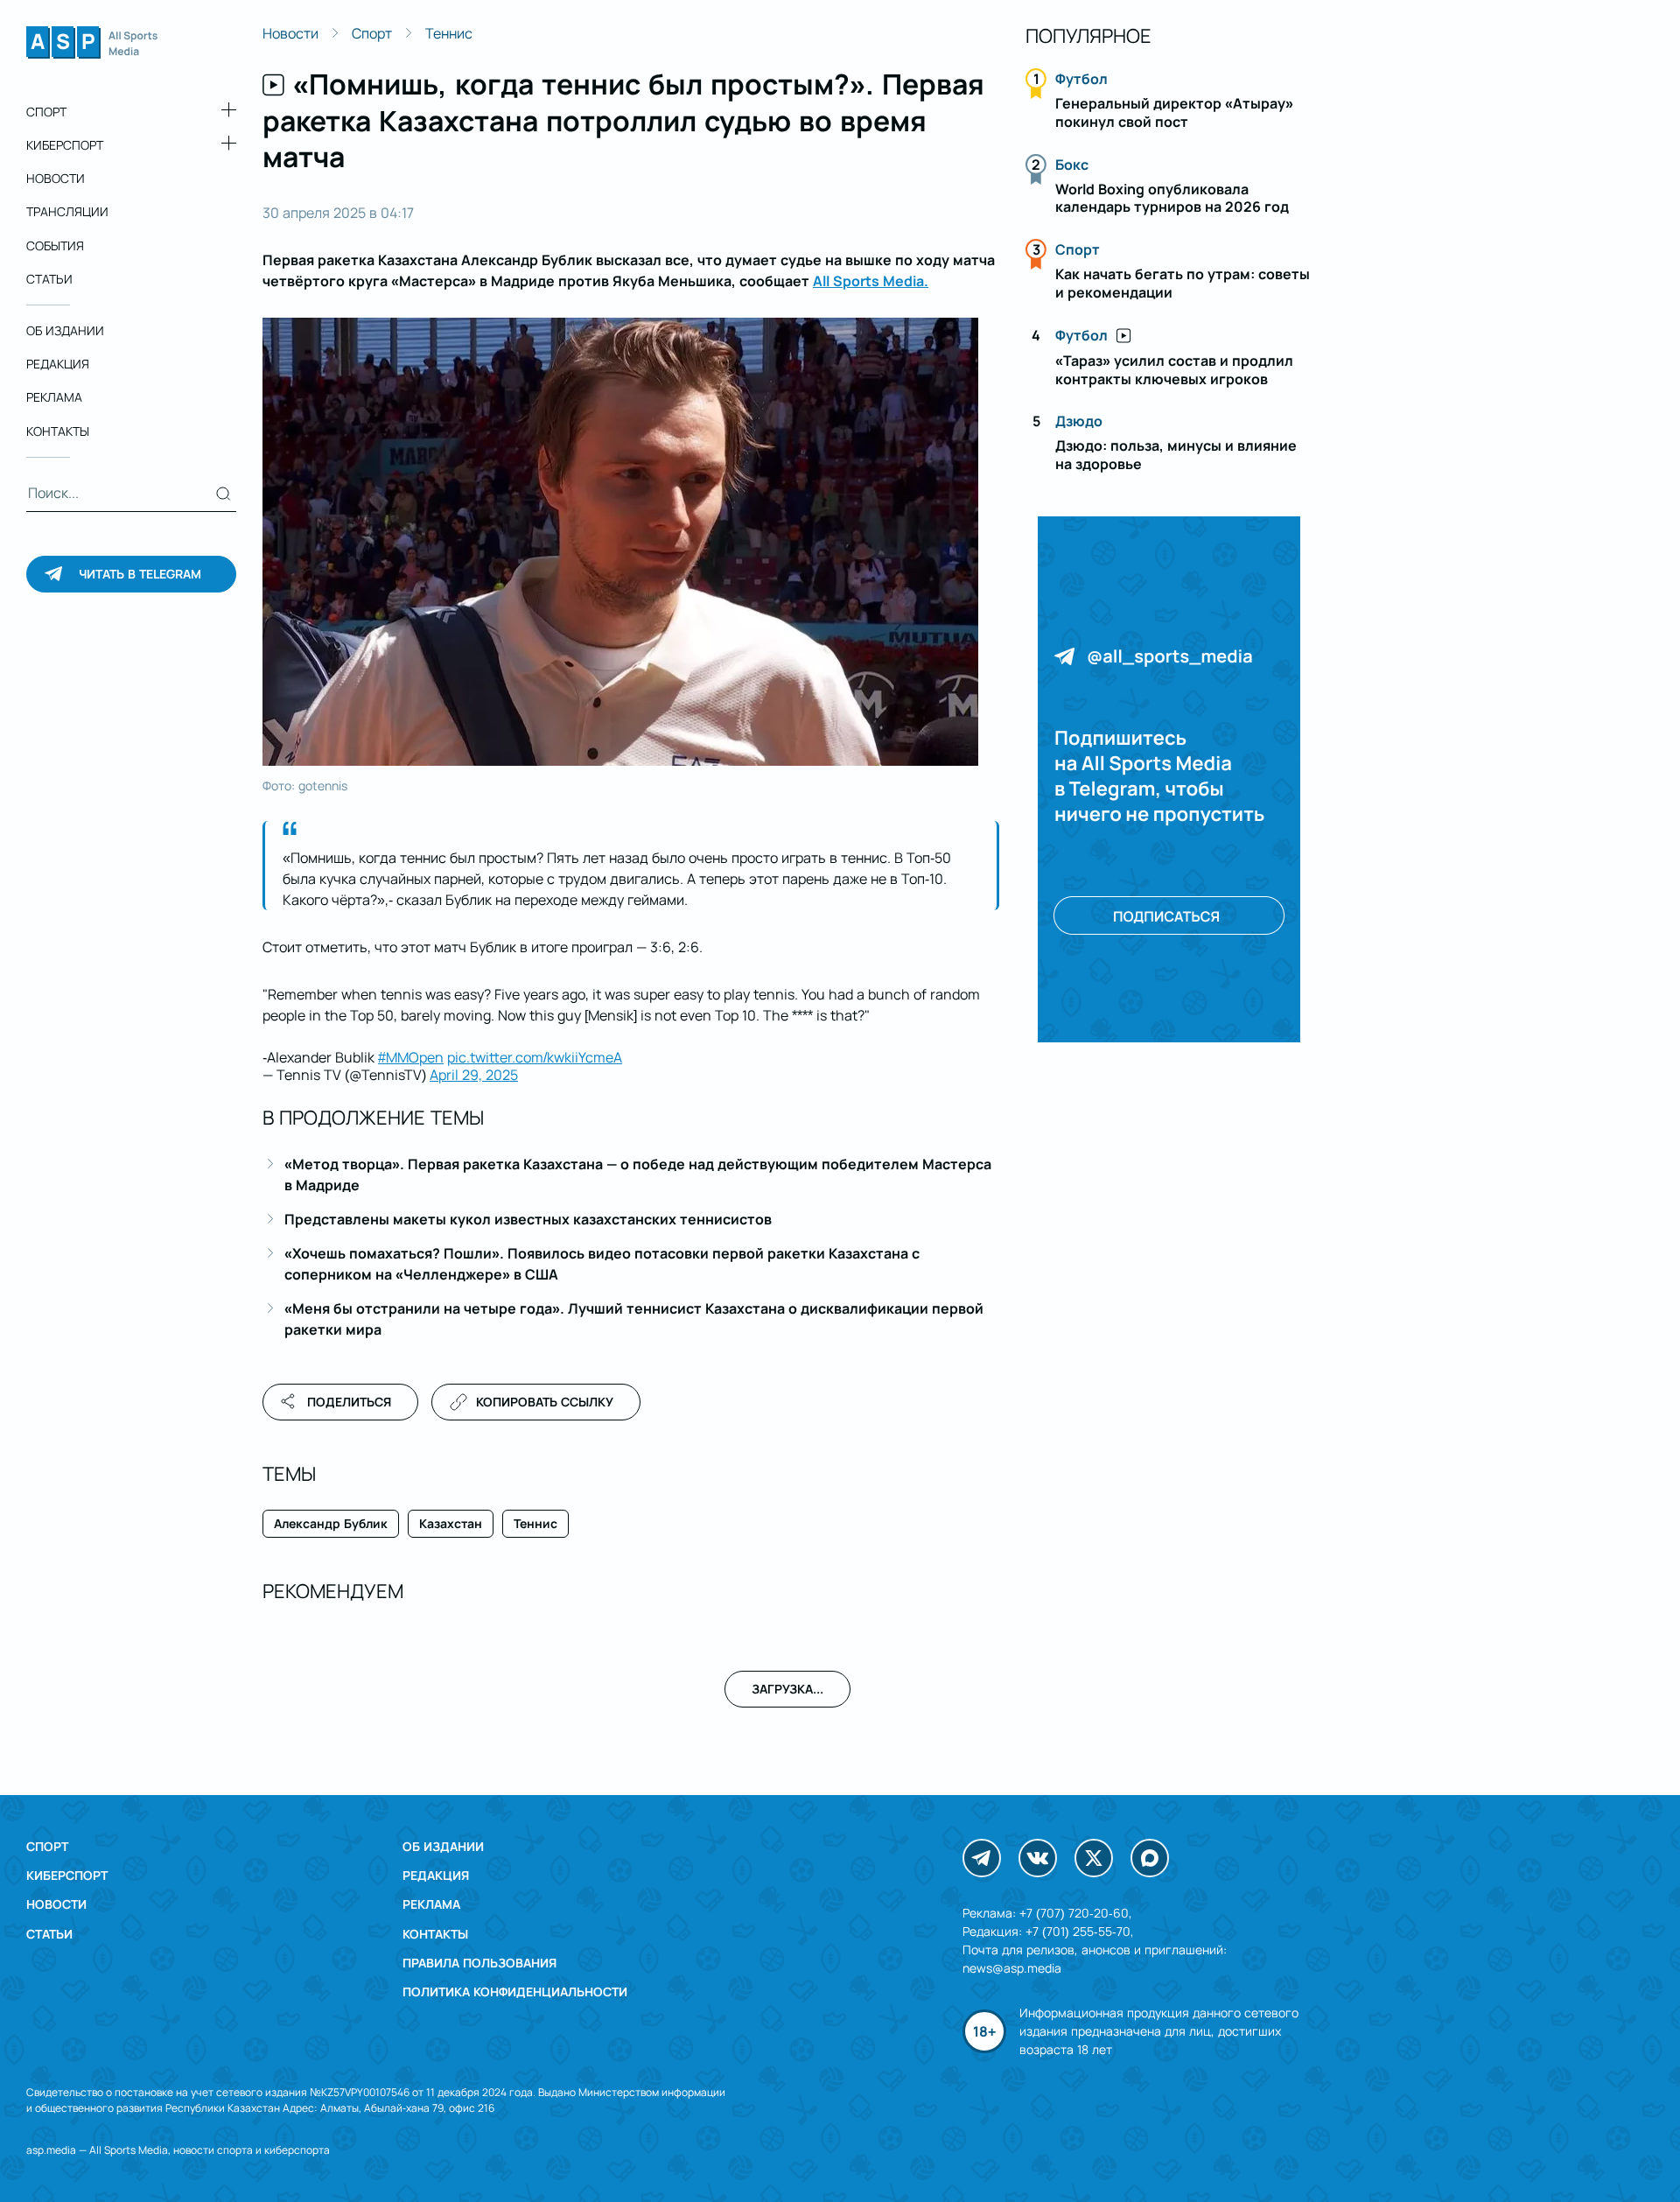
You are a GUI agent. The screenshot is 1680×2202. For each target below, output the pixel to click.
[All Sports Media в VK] (1038, 1858)
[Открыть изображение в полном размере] (620, 542)
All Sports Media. (871, 281)
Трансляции (67, 212)
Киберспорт (65, 145)
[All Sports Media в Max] (1150, 1858)
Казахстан (451, 1523)
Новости (56, 178)
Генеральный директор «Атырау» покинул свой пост (1174, 112)
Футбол (1081, 79)
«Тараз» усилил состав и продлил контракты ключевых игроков (1174, 370)
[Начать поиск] (224, 494)
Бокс (1072, 165)
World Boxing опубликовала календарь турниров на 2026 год (1172, 198)
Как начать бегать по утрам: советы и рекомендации (1183, 283)
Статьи (49, 279)
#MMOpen (411, 1057)
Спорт (46, 112)
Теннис (449, 33)
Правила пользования (479, 1963)
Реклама (54, 398)
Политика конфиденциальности (515, 1992)
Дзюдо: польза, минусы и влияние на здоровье (1176, 455)
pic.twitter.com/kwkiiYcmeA (535, 1057)
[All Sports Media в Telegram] (982, 1858)
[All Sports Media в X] (1094, 1858)
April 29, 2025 (474, 1075)
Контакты (58, 431)
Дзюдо (1079, 421)
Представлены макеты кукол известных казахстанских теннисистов (528, 1219)
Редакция (58, 364)
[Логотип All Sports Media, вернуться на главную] (92, 53)
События (55, 245)
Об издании (65, 330)
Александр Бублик (331, 1523)
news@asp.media (1012, 1968)
